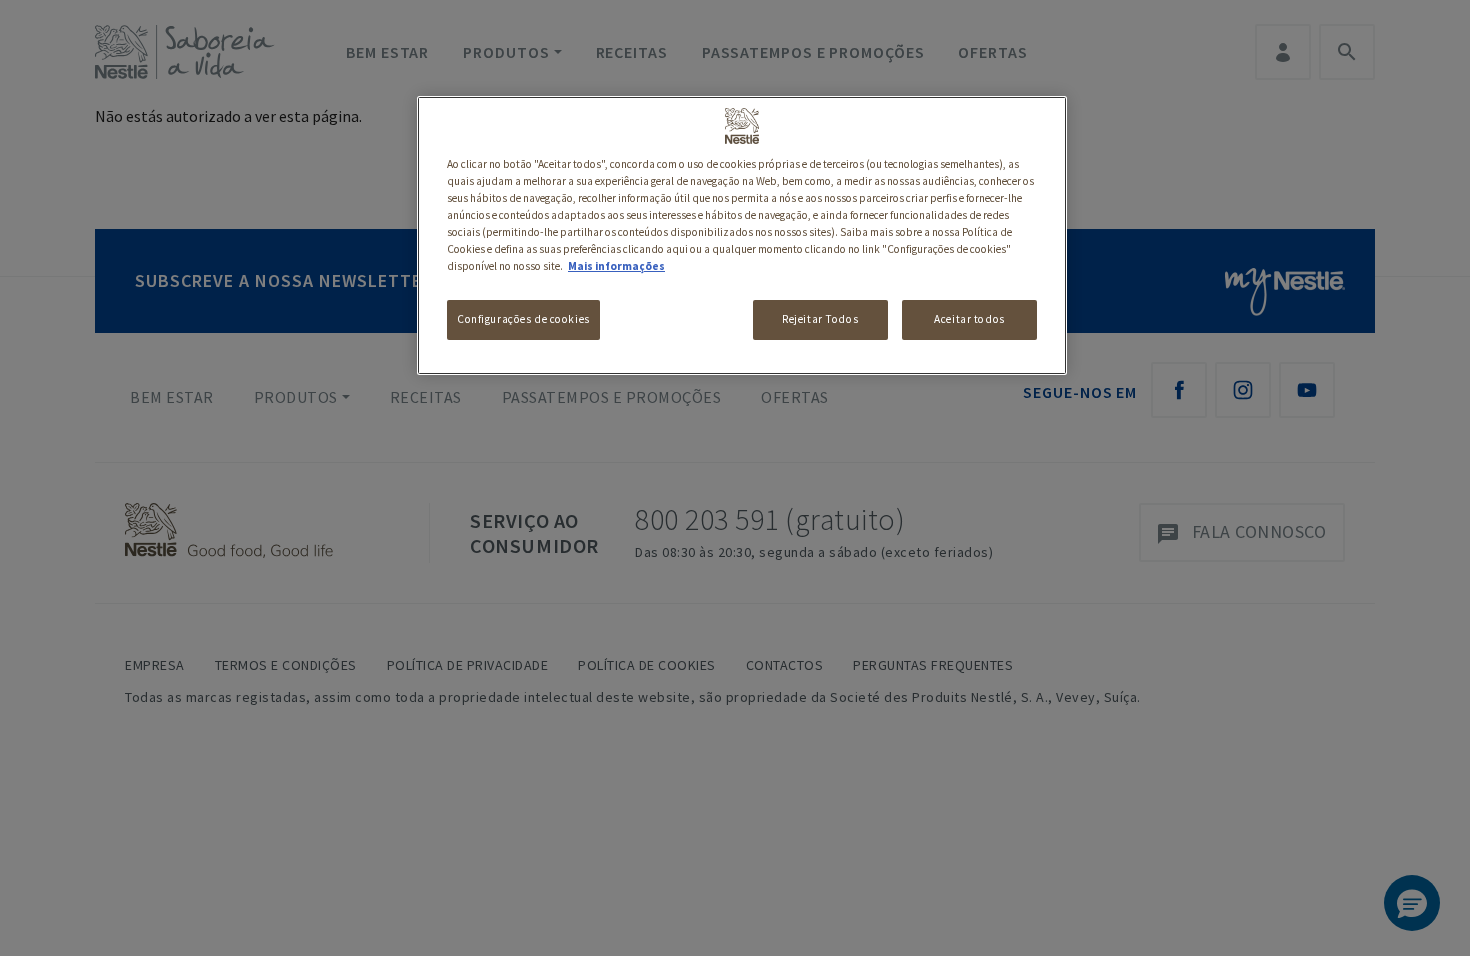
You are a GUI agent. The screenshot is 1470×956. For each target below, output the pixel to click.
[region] (742, 235)
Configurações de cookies (523, 319)
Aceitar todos (969, 319)
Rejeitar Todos (820, 319)
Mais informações (616, 266)
